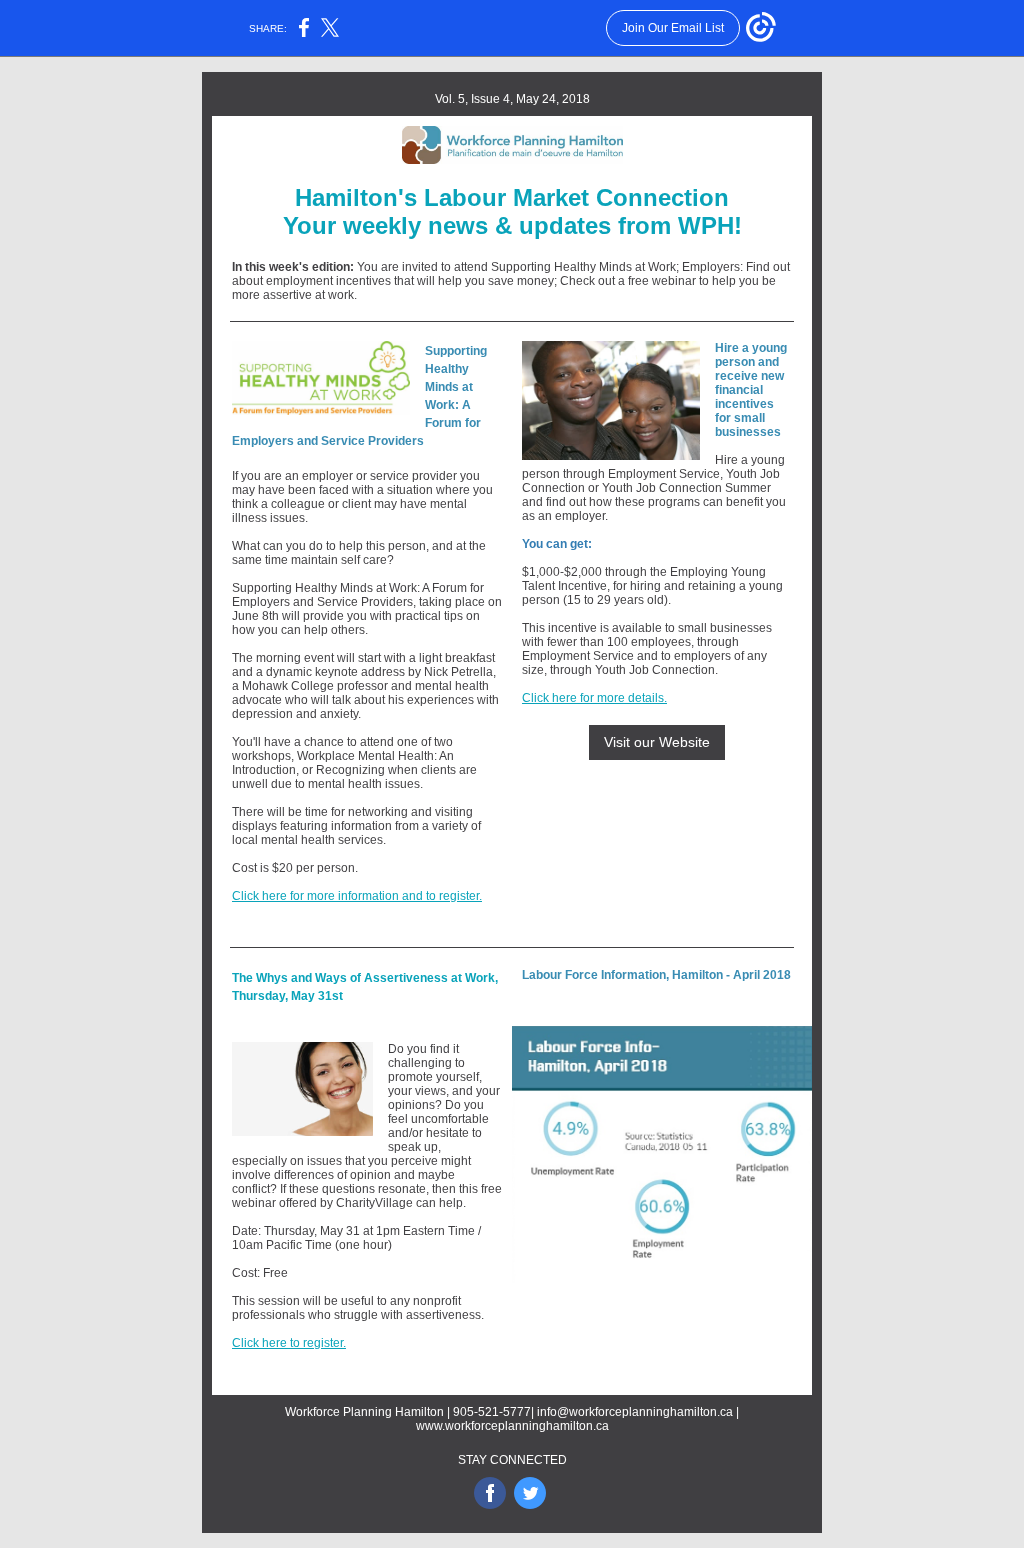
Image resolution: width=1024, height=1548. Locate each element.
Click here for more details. (594, 698)
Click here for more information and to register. (357, 896)
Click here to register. (289, 1343)
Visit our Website (657, 742)
